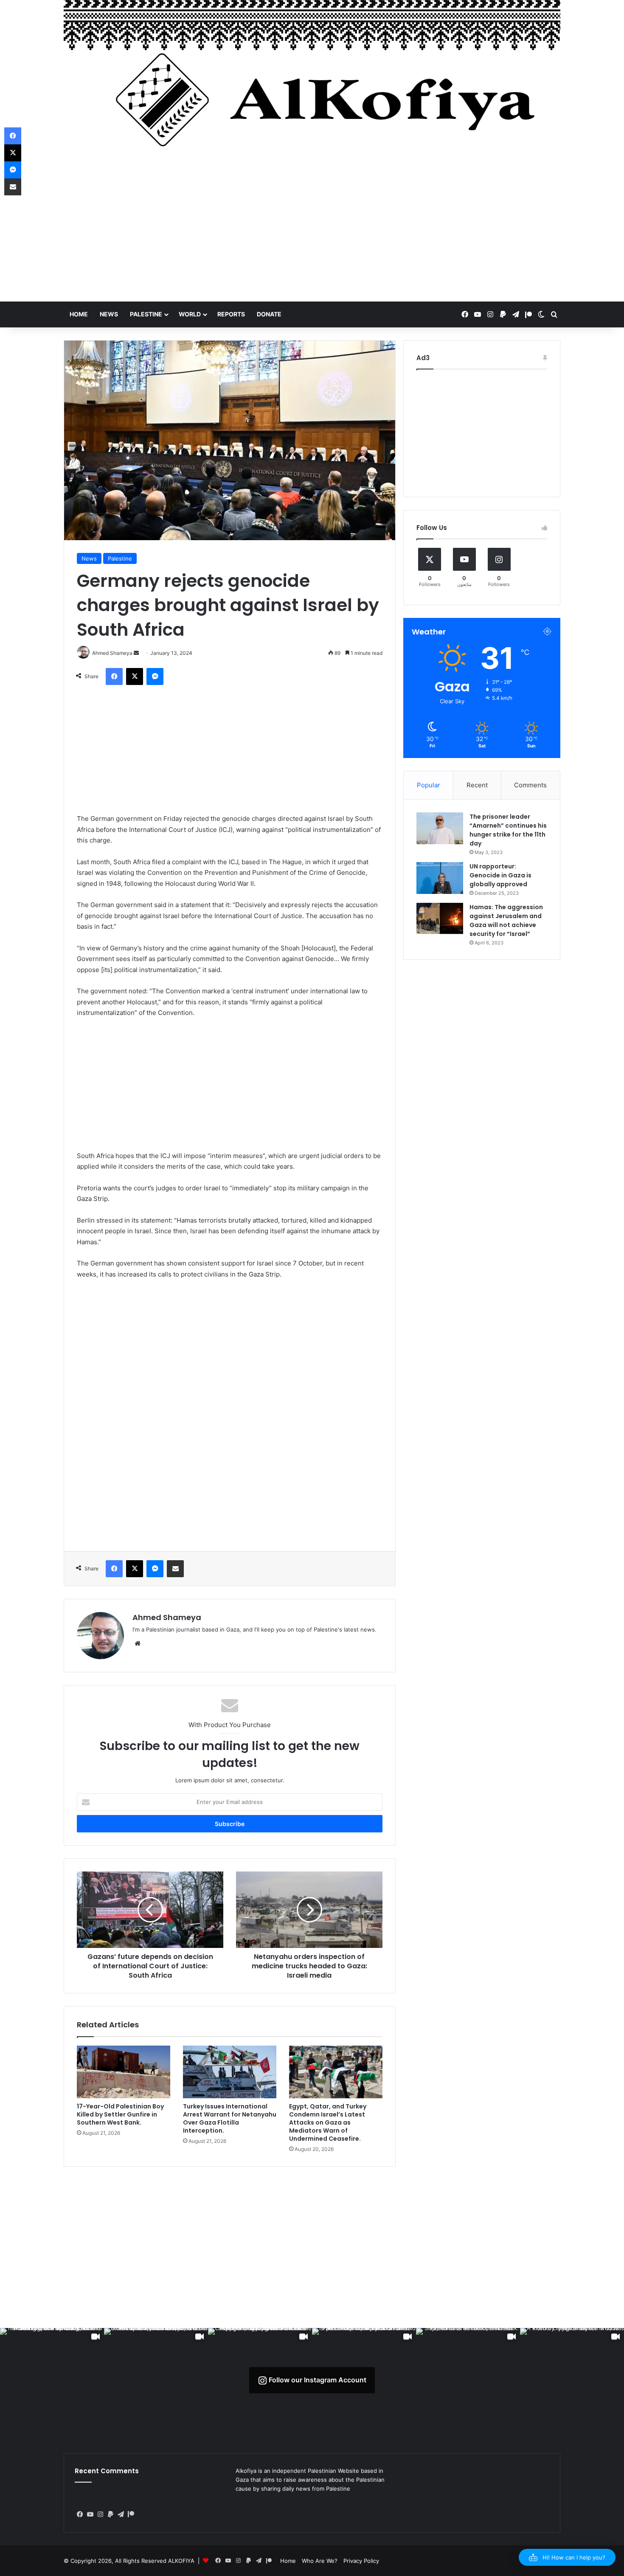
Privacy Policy (361, 2561)
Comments (530, 785)
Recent (477, 785)
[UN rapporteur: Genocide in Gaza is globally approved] (440, 878)
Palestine (146, 314)
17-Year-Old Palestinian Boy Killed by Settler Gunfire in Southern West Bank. (120, 2114)
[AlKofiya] (312, 83)
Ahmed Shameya (167, 1617)
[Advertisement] (312, 234)
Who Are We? (320, 2561)
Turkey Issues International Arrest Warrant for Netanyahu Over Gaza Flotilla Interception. (230, 2118)
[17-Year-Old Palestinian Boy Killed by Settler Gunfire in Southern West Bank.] (124, 2072)
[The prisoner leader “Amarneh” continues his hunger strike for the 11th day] (440, 828)
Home (79, 314)
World (190, 314)
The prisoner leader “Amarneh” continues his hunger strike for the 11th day (508, 830)
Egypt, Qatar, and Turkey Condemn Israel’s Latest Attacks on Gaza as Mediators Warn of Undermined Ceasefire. (328, 2122)
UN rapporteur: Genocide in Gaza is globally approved (500, 875)
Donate (269, 314)
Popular (429, 785)
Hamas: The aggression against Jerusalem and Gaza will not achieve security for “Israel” (506, 920)
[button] (567, 2557)
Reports (231, 314)
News (109, 314)
